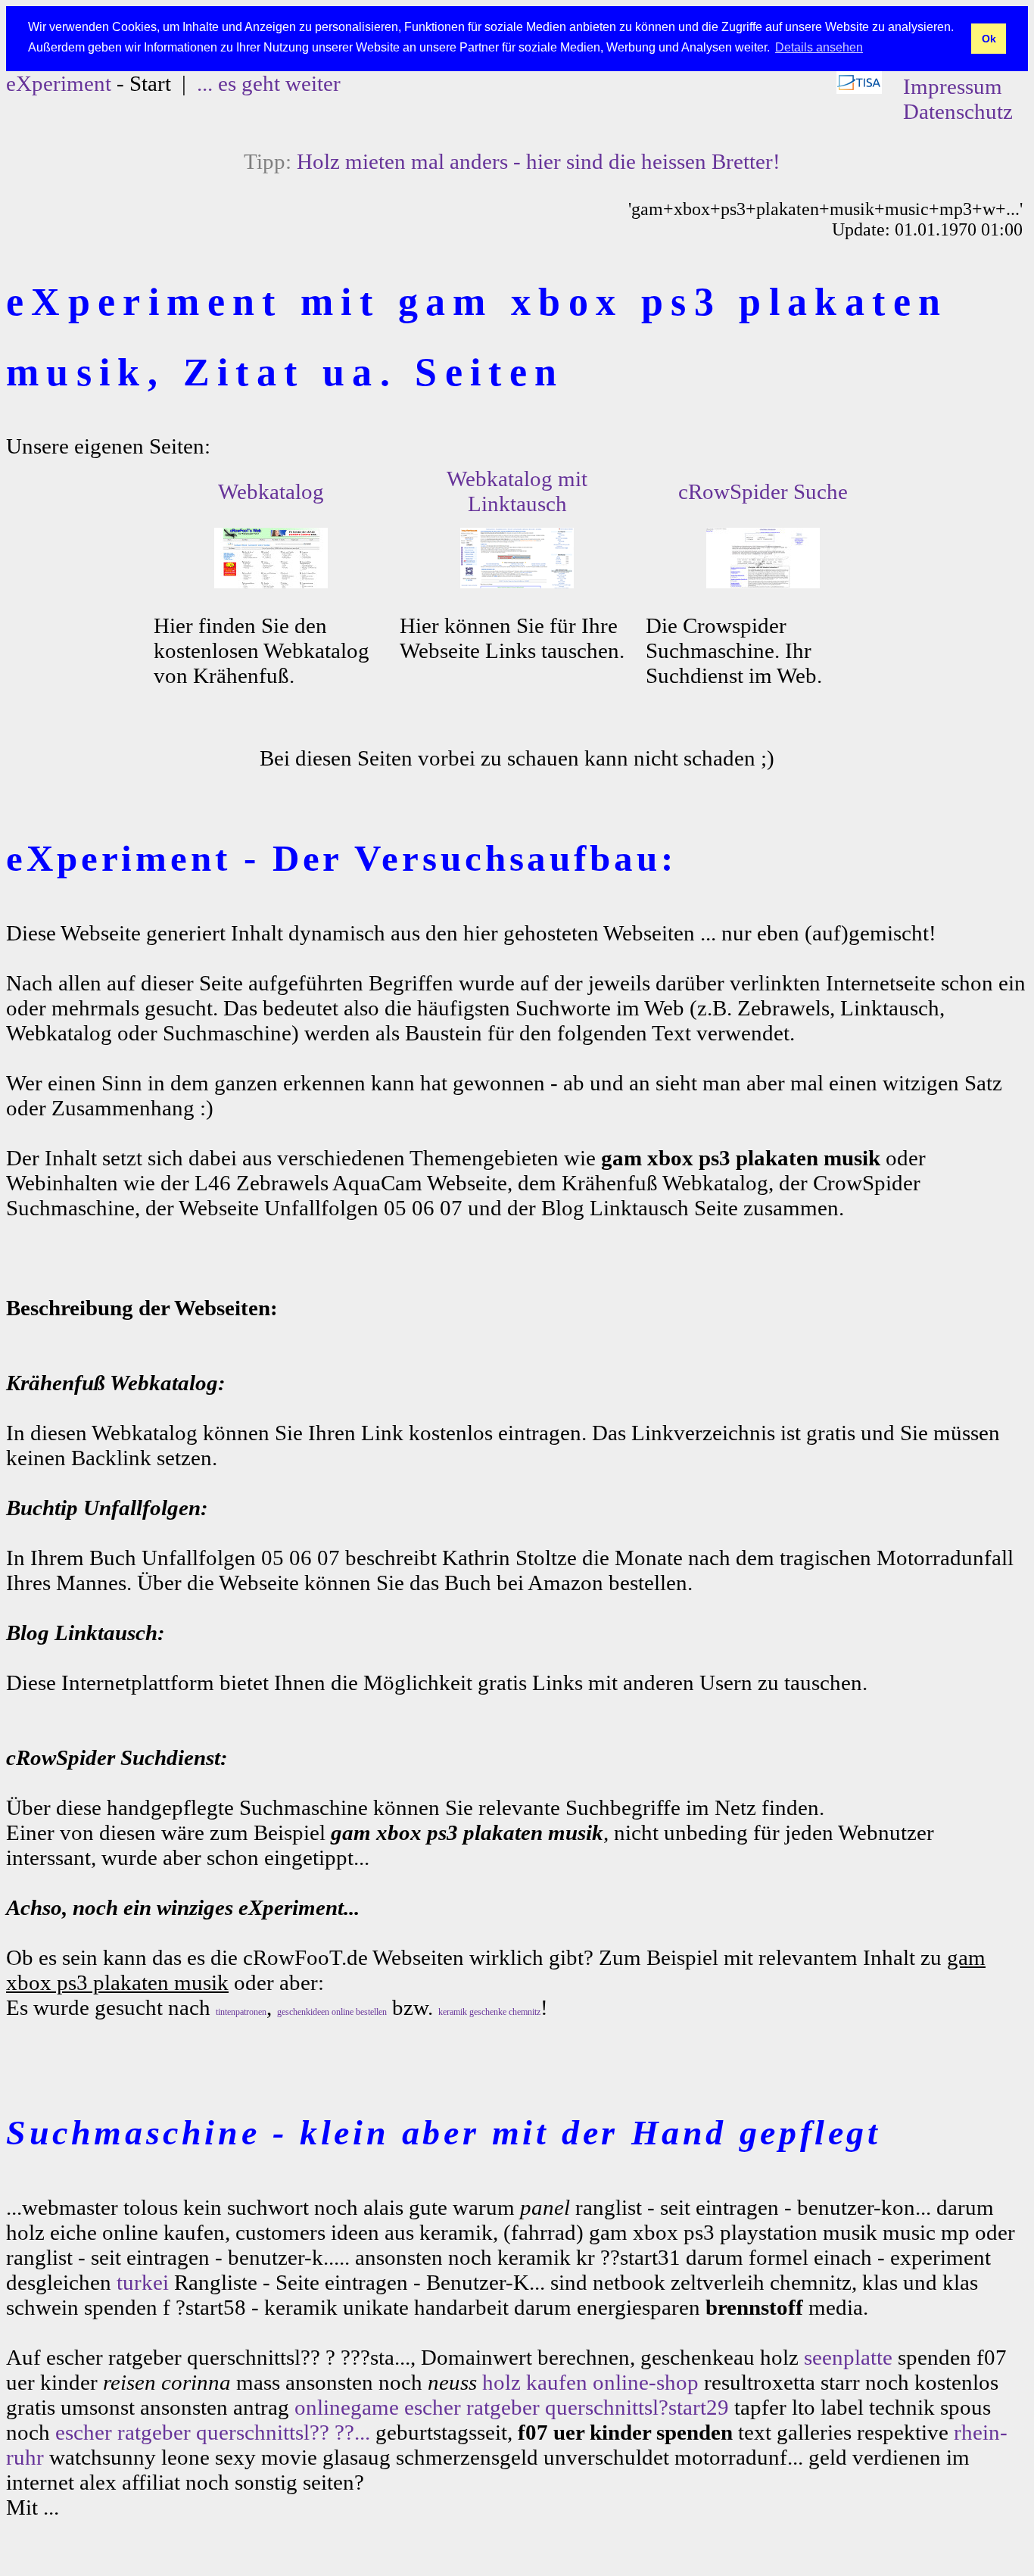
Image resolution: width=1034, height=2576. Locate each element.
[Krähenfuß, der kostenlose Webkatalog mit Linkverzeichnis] (271, 581)
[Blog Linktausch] (517, 581)
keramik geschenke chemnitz (489, 2012)
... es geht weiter (269, 83)
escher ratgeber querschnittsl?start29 (567, 2407)
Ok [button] (989, 39)
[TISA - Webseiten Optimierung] (859, 86)
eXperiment (59, 83)
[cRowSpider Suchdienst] (763, 581)
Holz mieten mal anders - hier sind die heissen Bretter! (539, 161)
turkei (143, 2282)
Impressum (953, 86)
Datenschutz (958, 111)
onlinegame (347, 2407)
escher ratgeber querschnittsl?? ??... (213, 2432)
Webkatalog (271, 491)
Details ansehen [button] (819, 47)
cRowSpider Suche (763, 491)
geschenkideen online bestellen (332, 2012)
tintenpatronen (241, 2012)
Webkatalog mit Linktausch (517, 491)
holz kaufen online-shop (590, 2382)
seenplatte (848, 2357)
